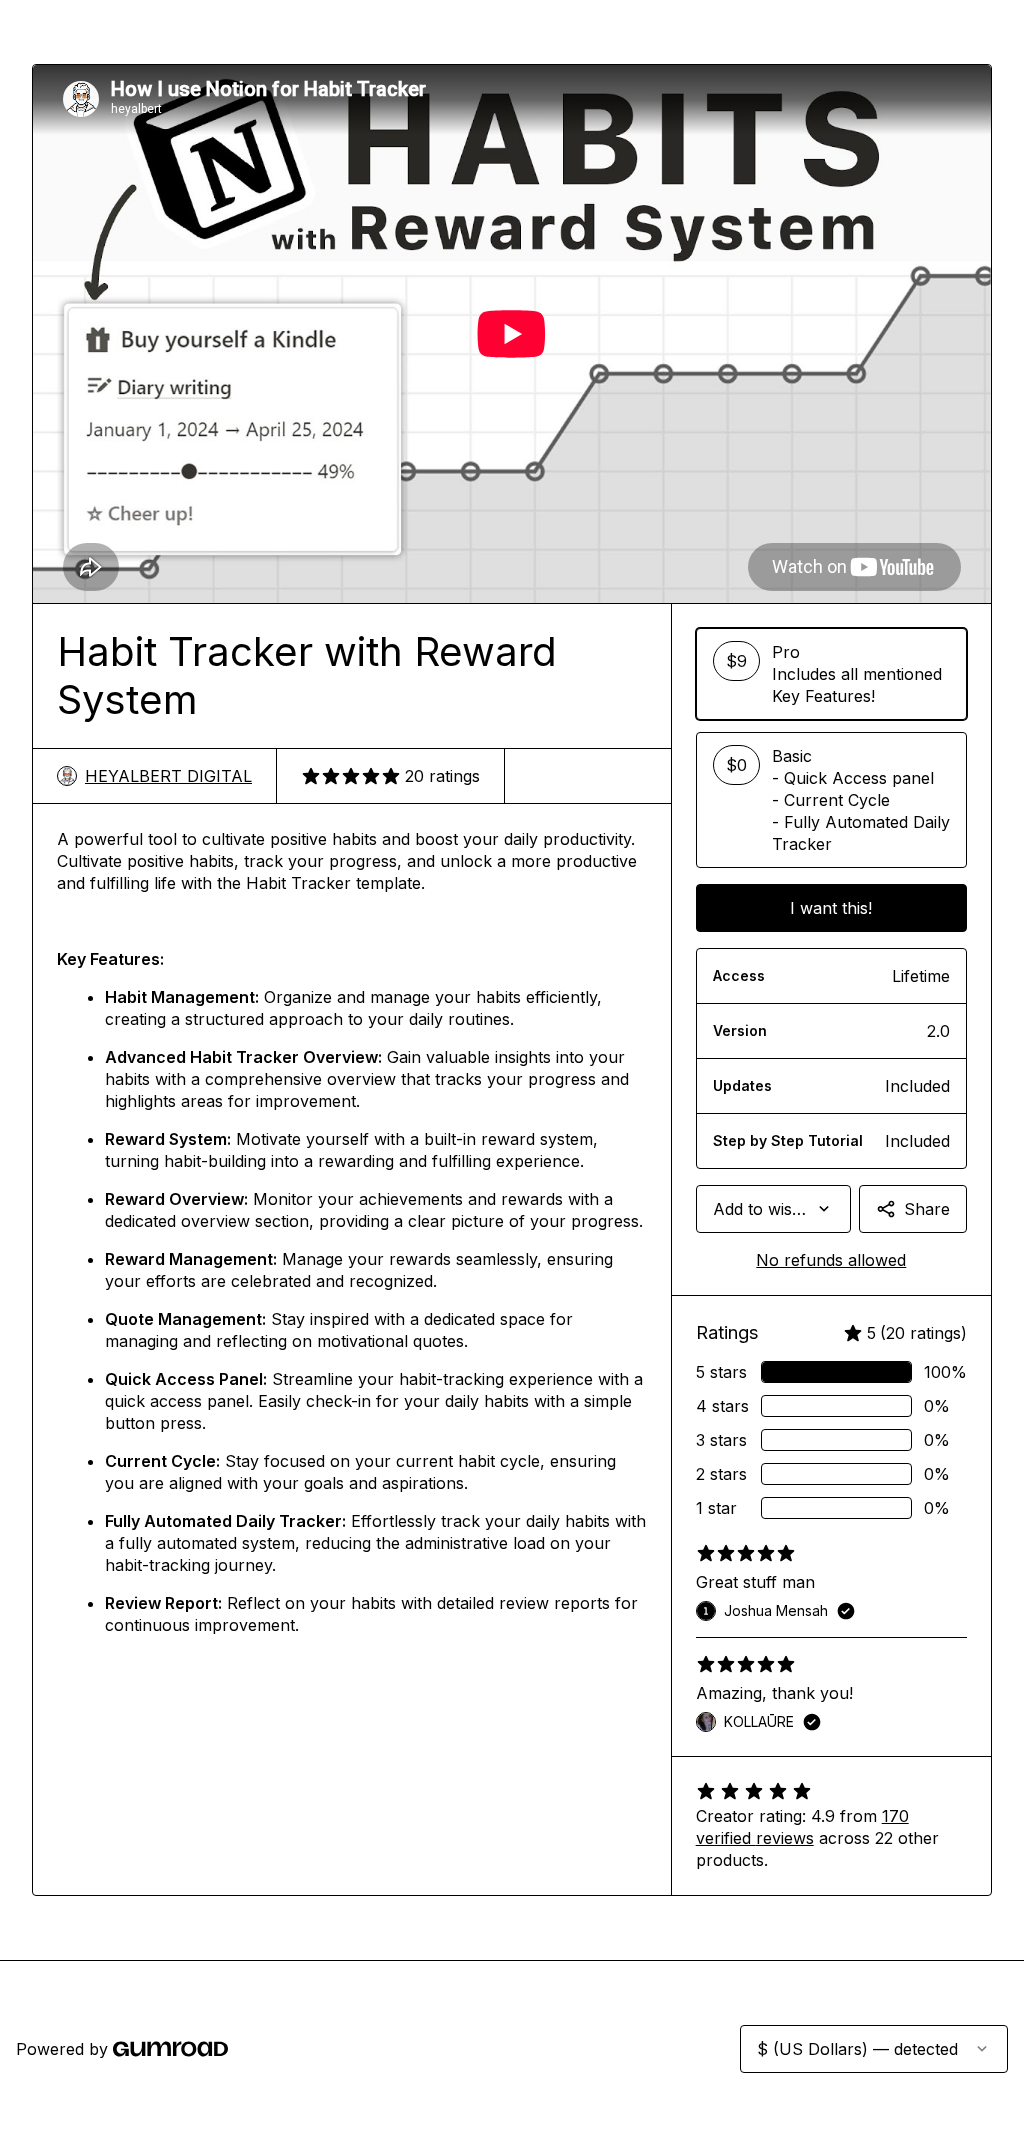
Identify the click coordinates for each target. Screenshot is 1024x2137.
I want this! (831, 908)
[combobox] (773, 1209)
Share (927, 1209)
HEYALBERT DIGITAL (168, 776)
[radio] (831, 674)
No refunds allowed (831, 1260)
